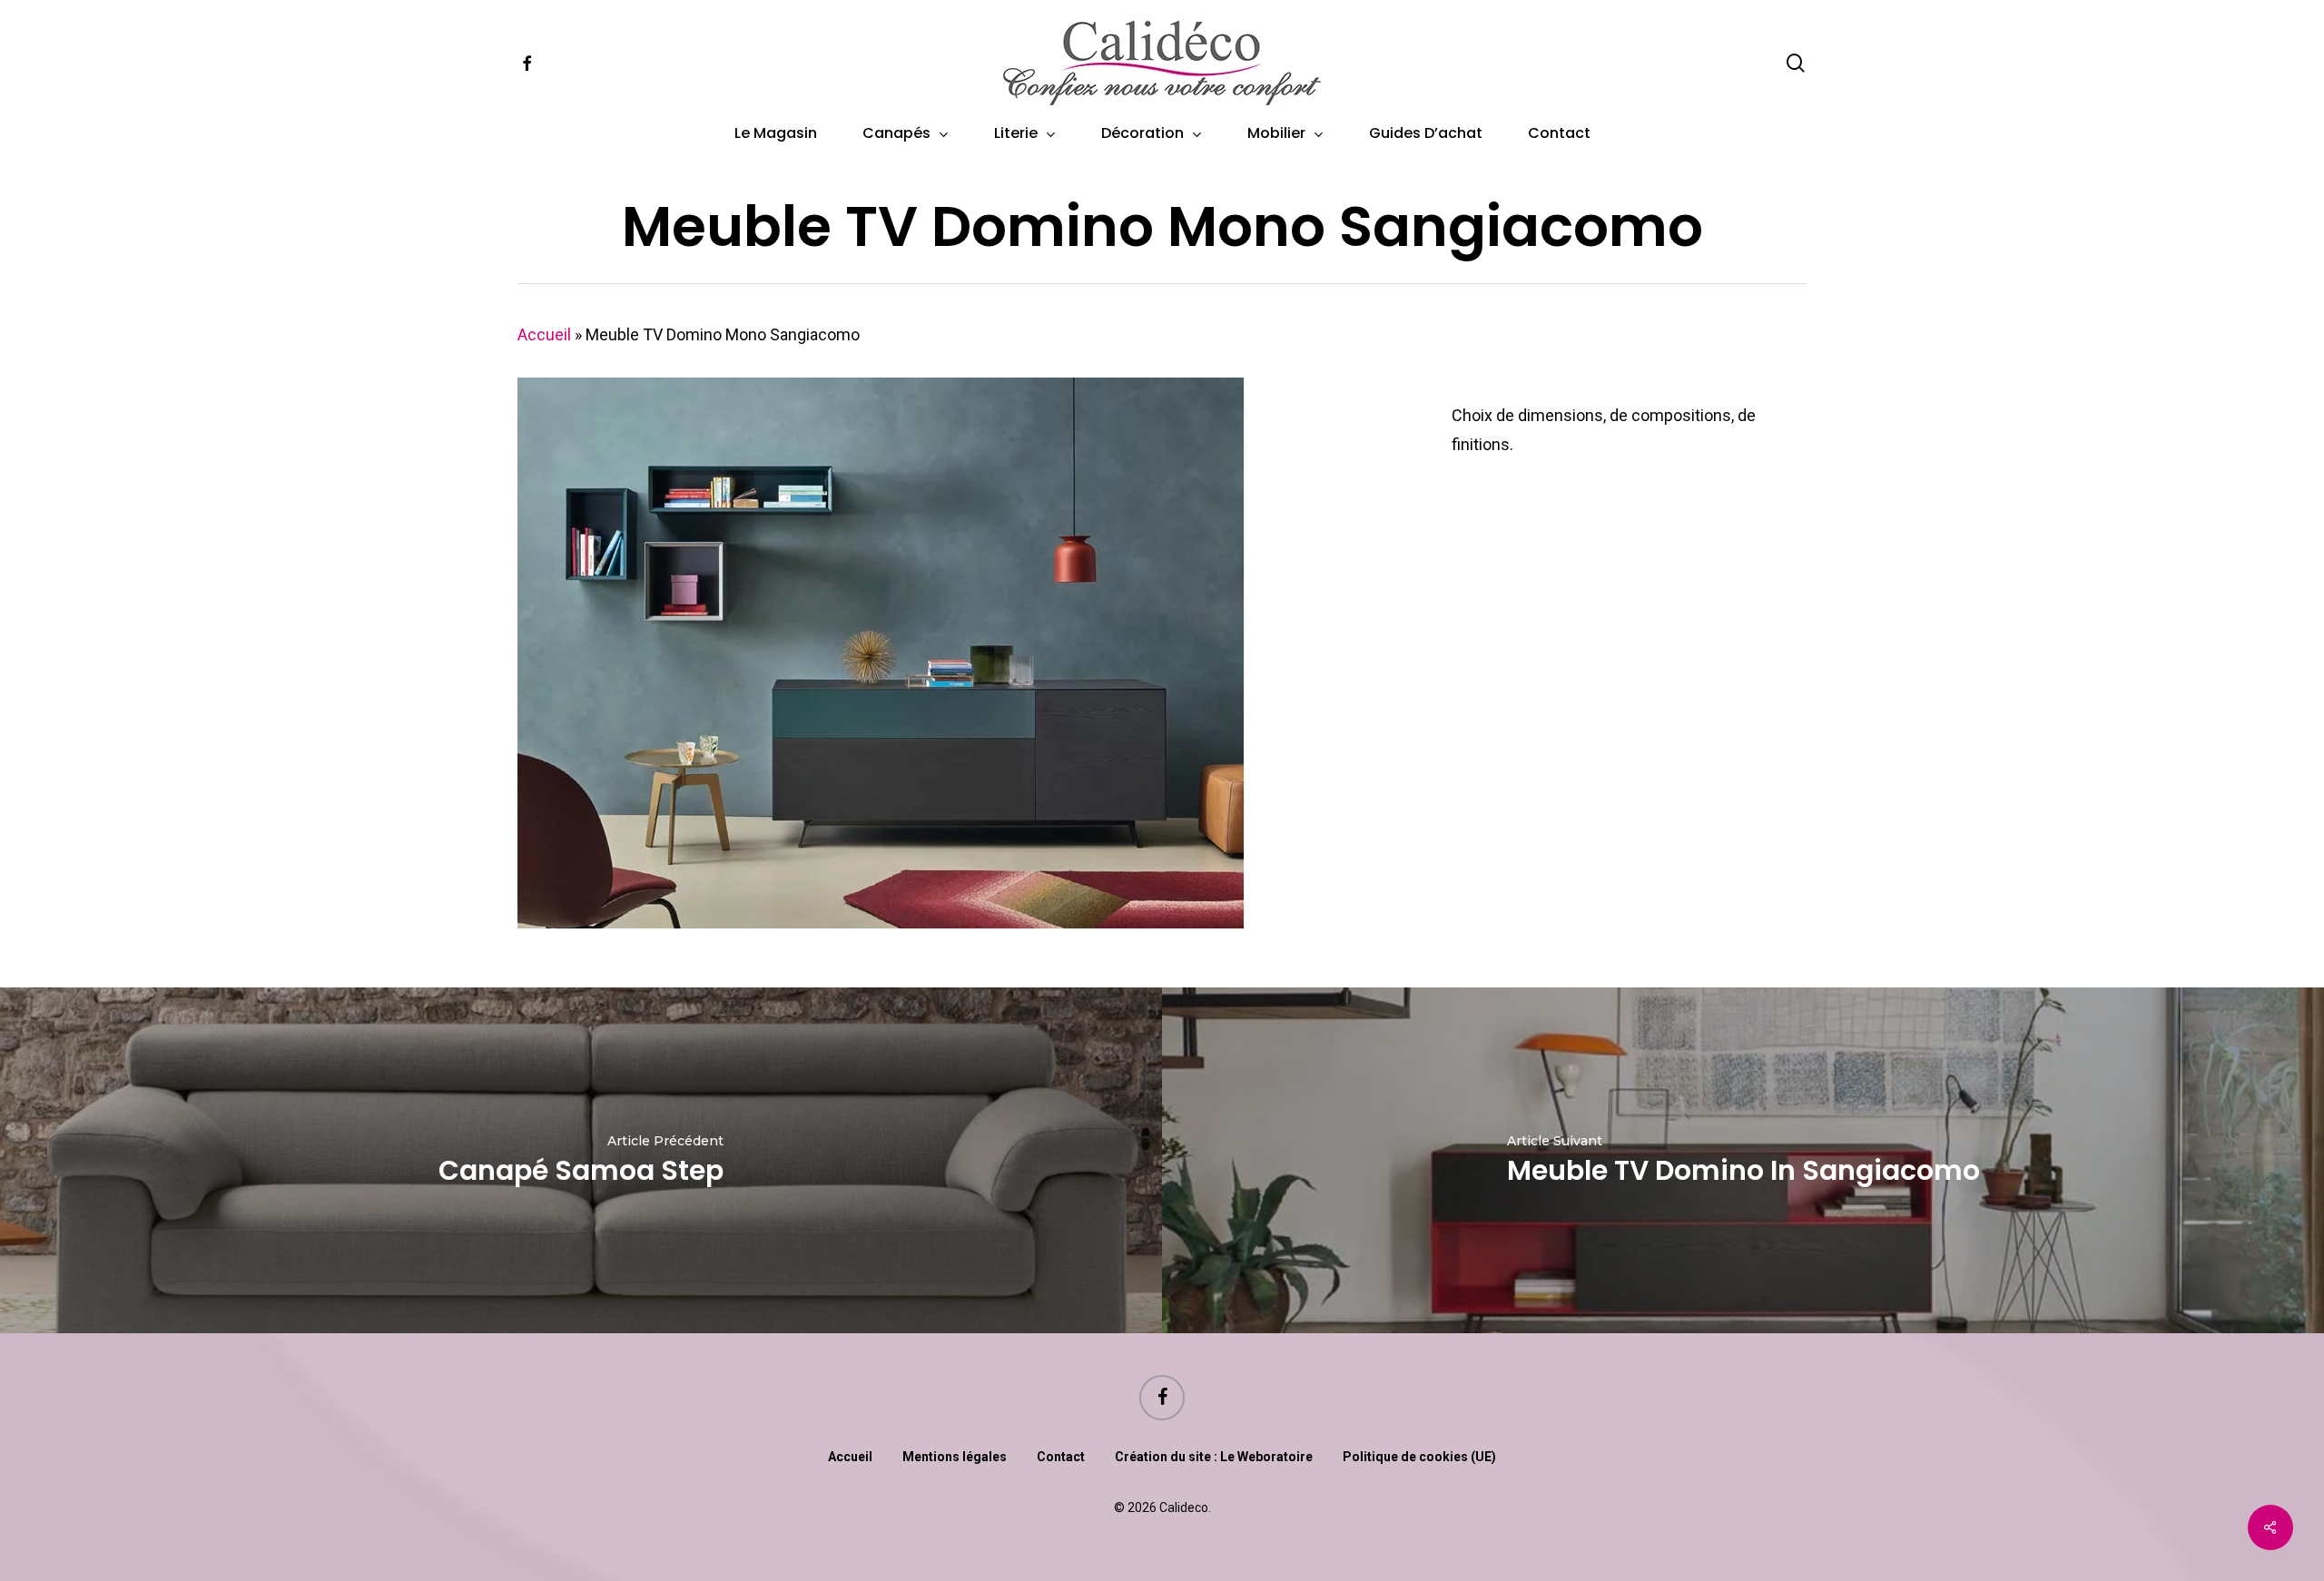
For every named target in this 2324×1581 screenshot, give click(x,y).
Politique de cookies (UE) (1419, 1457)
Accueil (544, 334)
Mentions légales (955, 1457)
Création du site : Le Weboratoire (1214, 1457)
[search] (1796, 63)
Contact (1061, 1457)
